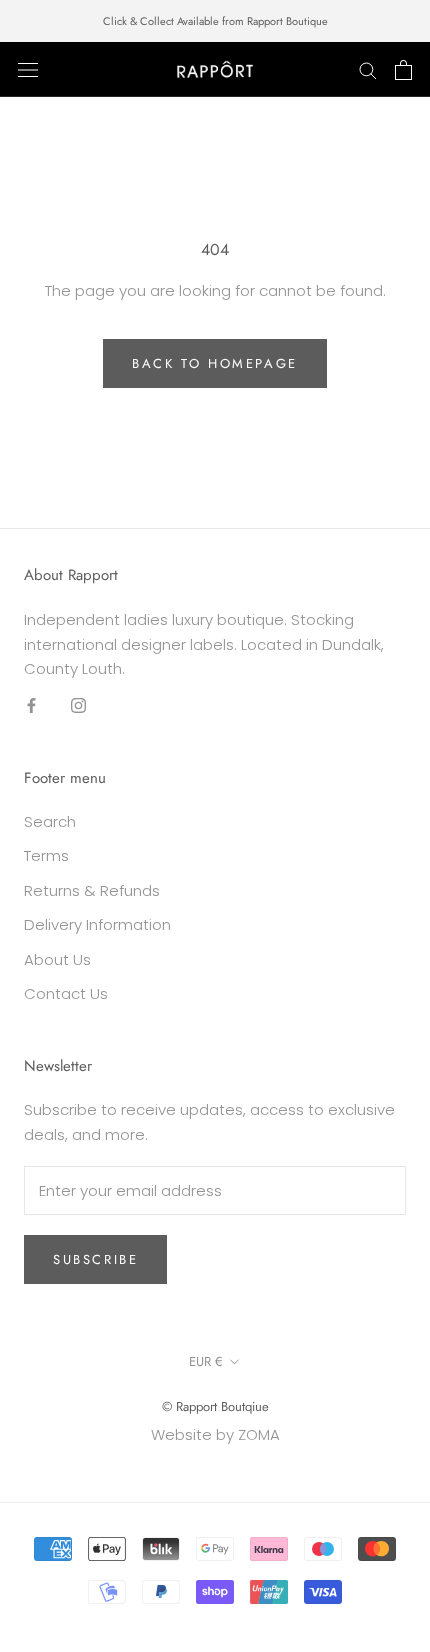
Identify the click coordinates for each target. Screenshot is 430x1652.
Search (50, 821)
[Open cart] (403, 70)
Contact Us (66, 993)
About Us (57, 959)
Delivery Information (97, 924)
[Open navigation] (28, 70)
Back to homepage (215, 363)
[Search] (368, 69)
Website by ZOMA (215, 1434)
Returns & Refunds (92, 890)
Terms (46, 855)
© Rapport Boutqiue (215, 1406)
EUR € (206, 1361)
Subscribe (95, 1259)
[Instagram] (78, 705)
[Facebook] (31, 705)
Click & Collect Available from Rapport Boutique (215, 21)
